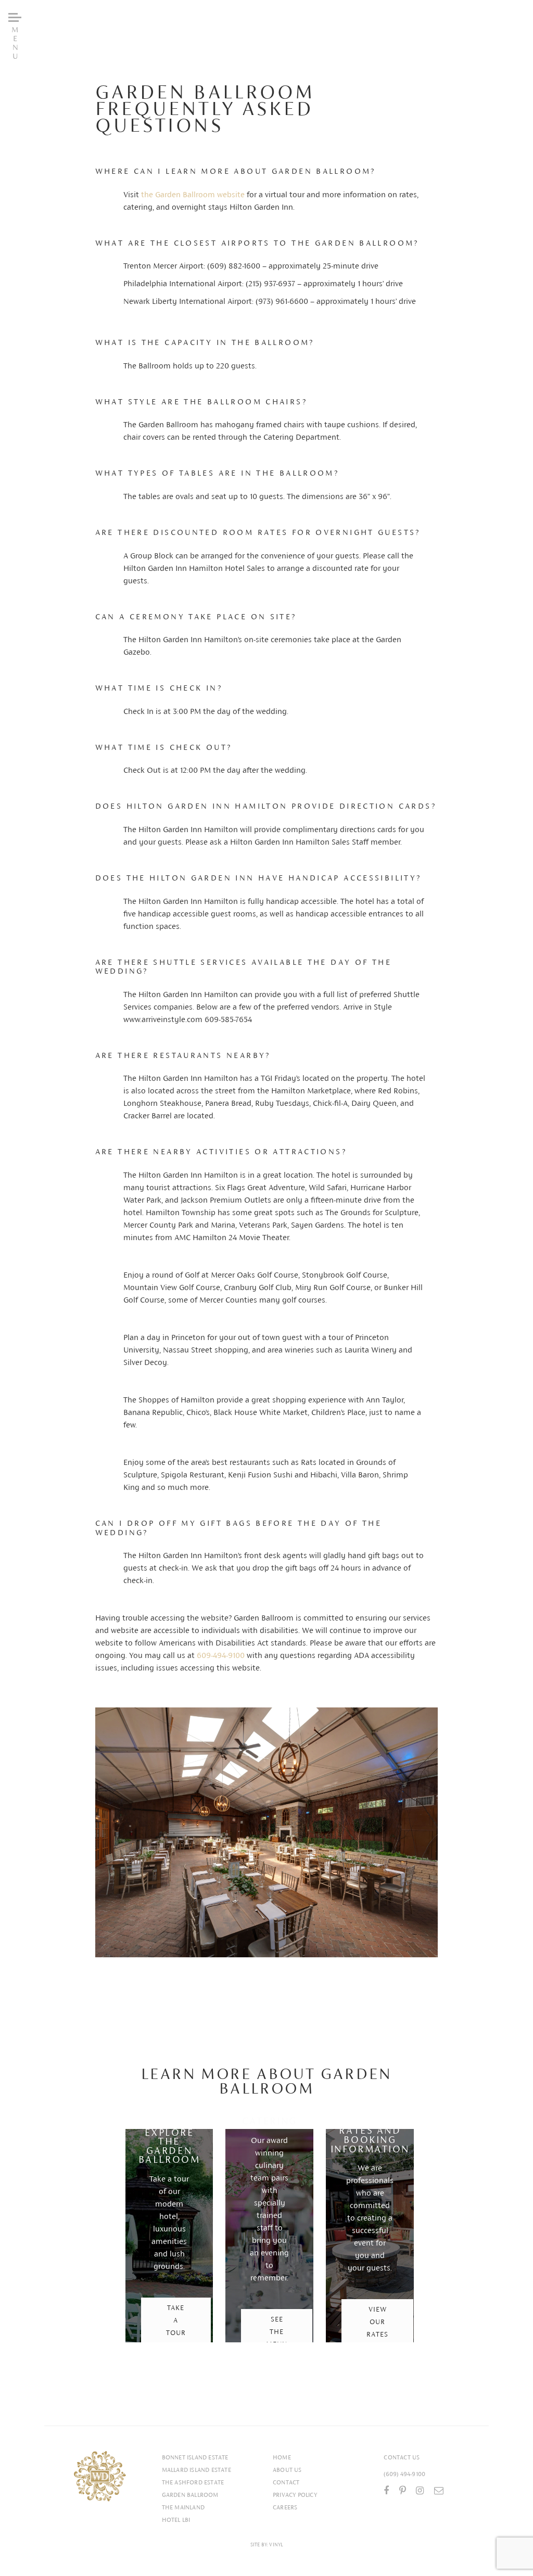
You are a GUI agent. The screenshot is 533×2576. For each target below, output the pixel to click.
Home (282, 2457)
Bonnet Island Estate (195, 2457)
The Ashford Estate (193, 2482)
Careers (285, 2507)
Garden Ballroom (190, 2495)
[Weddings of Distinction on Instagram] (420, 2491)
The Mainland (183, 2507)
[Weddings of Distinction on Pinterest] (403, 2491)
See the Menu (277, 2332)
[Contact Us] (439, 2491)
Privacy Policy (295, 2495)
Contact (286, 2482)
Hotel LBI (176, 2520)
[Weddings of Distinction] (100, 2476)
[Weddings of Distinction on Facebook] (386, 2491)
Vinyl (276, 2545)
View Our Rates (377, 2322)
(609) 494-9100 (404, 2474)
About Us (287, 2470)
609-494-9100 (221, 1655)
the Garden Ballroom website (193, 194)
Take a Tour (176, 2320)
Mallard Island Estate (196, 2470)
